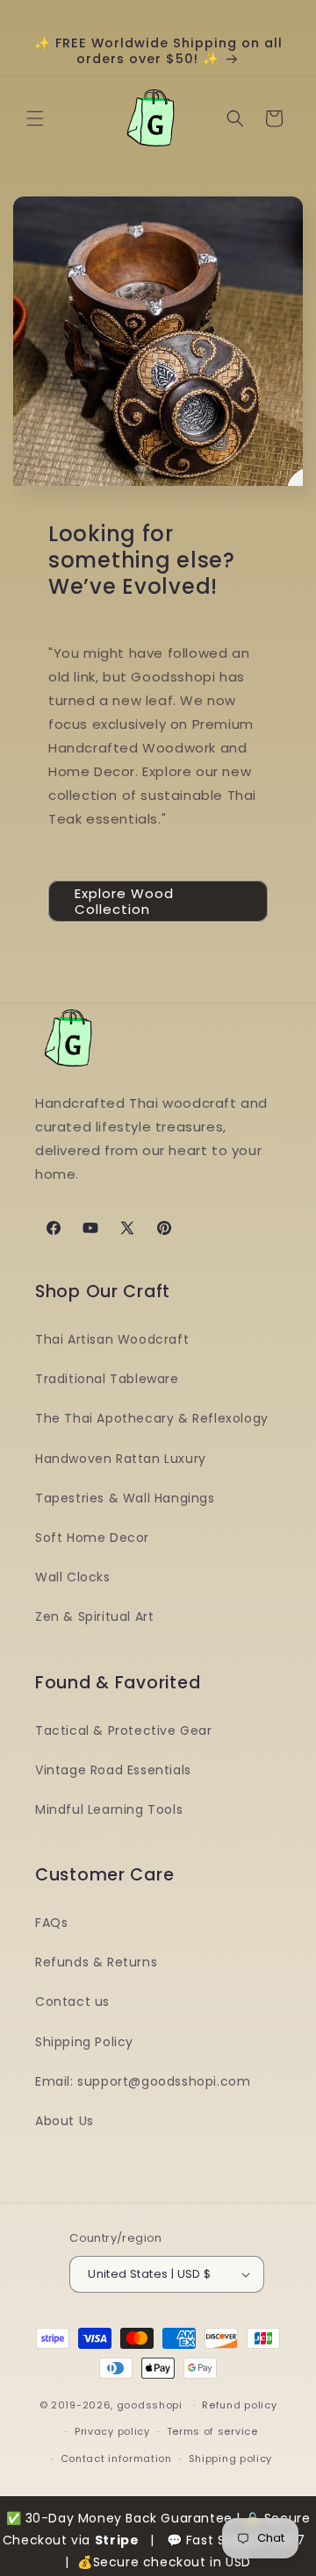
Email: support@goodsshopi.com (143, 2081)
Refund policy (239, 2405)
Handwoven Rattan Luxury (121, 1459)
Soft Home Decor (92, 1538)
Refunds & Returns (96, 1962)
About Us (65, 2121)
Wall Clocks (73, 1577)
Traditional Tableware (107, 1379)
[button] (35, 118)
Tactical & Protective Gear (124, 1730)
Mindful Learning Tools (109, 1809)
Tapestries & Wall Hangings (125, 1498)
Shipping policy (231, 2458)
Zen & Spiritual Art (94, 1616)
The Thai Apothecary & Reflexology (152, 1418)
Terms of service (212, 2431)
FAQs (51, 1923)
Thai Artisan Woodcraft (112, 1339)
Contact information (116, 2458)
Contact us (72, 2002)
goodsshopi (150, 2405)
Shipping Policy (84, 2042)
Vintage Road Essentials (113, 1770)
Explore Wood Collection (124, 901)
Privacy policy (112, 2431)
